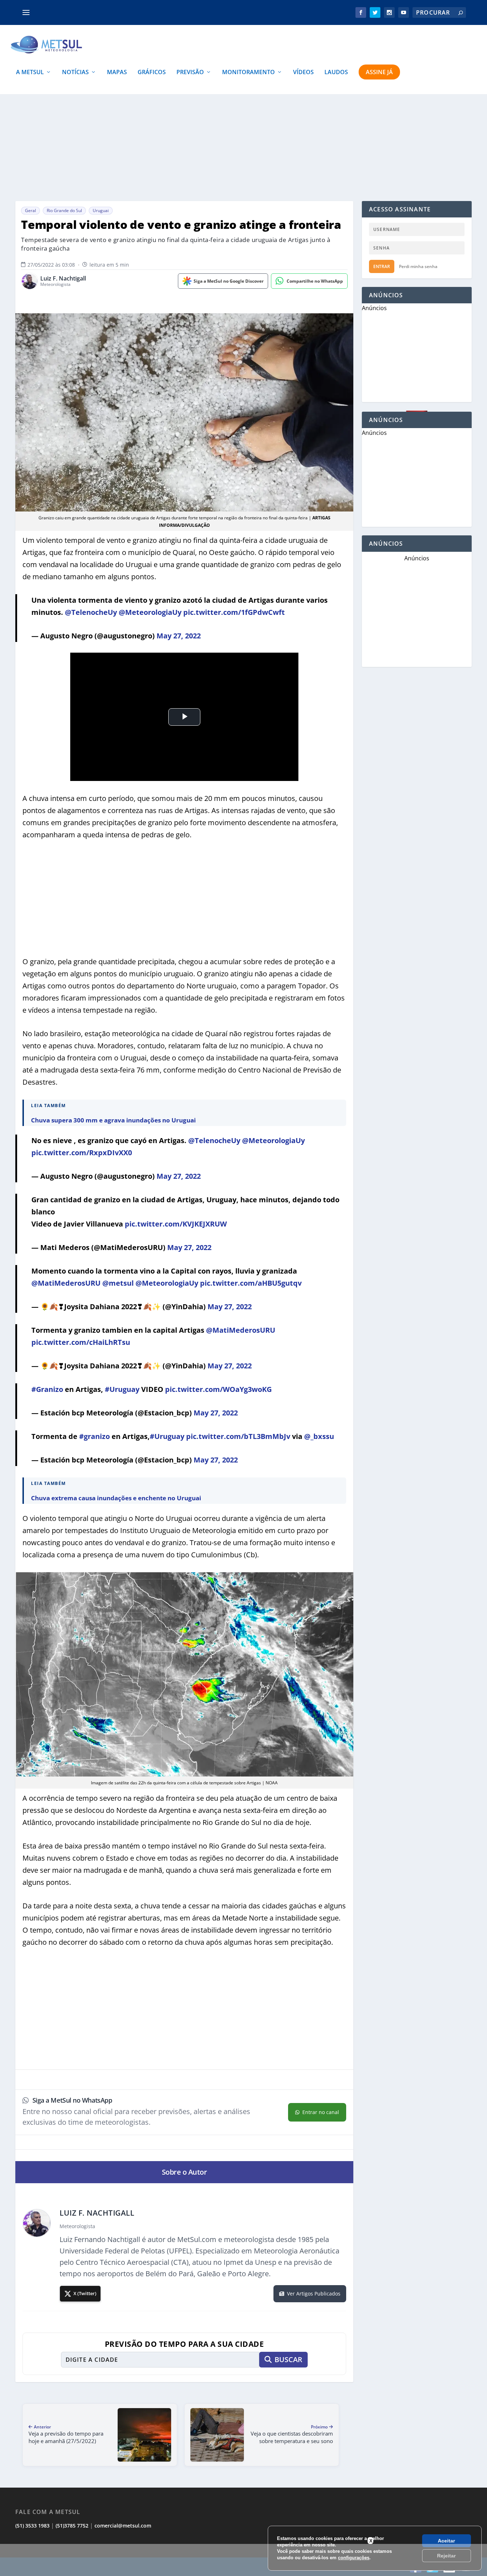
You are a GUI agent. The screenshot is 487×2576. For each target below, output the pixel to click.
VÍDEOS (303, 73)
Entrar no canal (321, 2112)
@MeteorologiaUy (150, 612)
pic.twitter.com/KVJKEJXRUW (176, 1224)
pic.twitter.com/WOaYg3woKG (218, 1389)
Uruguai (101, 210)
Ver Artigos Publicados (314, 2294)
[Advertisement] (243, 2560)
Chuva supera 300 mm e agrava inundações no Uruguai (113, 1120)
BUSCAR (288, 2359)
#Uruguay (122, 1389)
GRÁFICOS (152, 73)
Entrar (382, 266)
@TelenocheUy (91, 612)
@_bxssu (319, 1436)
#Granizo (47, 1389)
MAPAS (117, 73)
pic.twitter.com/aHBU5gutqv (251, 1283)
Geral (30, 210)
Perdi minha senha (418, 266)
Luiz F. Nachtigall (63, 279)
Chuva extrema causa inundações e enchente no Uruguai (116, 1498)
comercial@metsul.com (123, 2526)
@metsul (118, 1283)
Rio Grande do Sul (64, 210)
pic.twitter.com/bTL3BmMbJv (238, 1436)
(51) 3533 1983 (32, 2526)
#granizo (94, 1436)
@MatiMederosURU (66, 1283)
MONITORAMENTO (248, 73)
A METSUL (30, 73)
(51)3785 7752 (72, 2526)
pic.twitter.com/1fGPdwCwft (234, 612)
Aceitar (446, 2541)
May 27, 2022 (179, 636)
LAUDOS (336, 73)
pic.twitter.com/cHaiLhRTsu (81, 1342)
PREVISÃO (190, 73)
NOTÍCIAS (75, 73)
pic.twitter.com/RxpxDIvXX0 (82, 1153)
